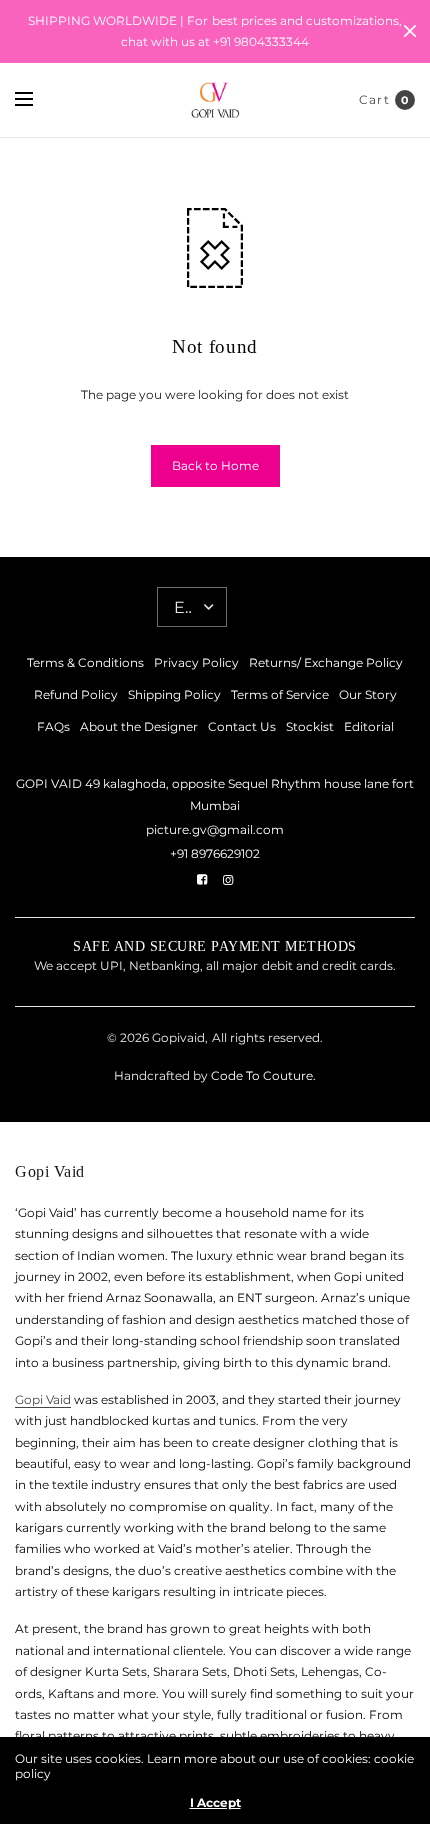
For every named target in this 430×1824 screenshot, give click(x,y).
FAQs (53, 726)
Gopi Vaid (43, 1399)
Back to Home (215, 465)
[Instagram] (228, 880)
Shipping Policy (174, 694)
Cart (374, 99)
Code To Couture (260, 1075)
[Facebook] (202, 880)
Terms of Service (280, 694)
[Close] (410, 31)
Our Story (368, 694)
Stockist (310, 726)
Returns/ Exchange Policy (326, 662)
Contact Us (242, 726)
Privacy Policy (196, 662)
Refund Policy (76, 694)
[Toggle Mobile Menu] (37, 100)
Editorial (369, 726)
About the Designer (139, 726)
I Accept (215, 1803)
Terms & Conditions (85, 662)
